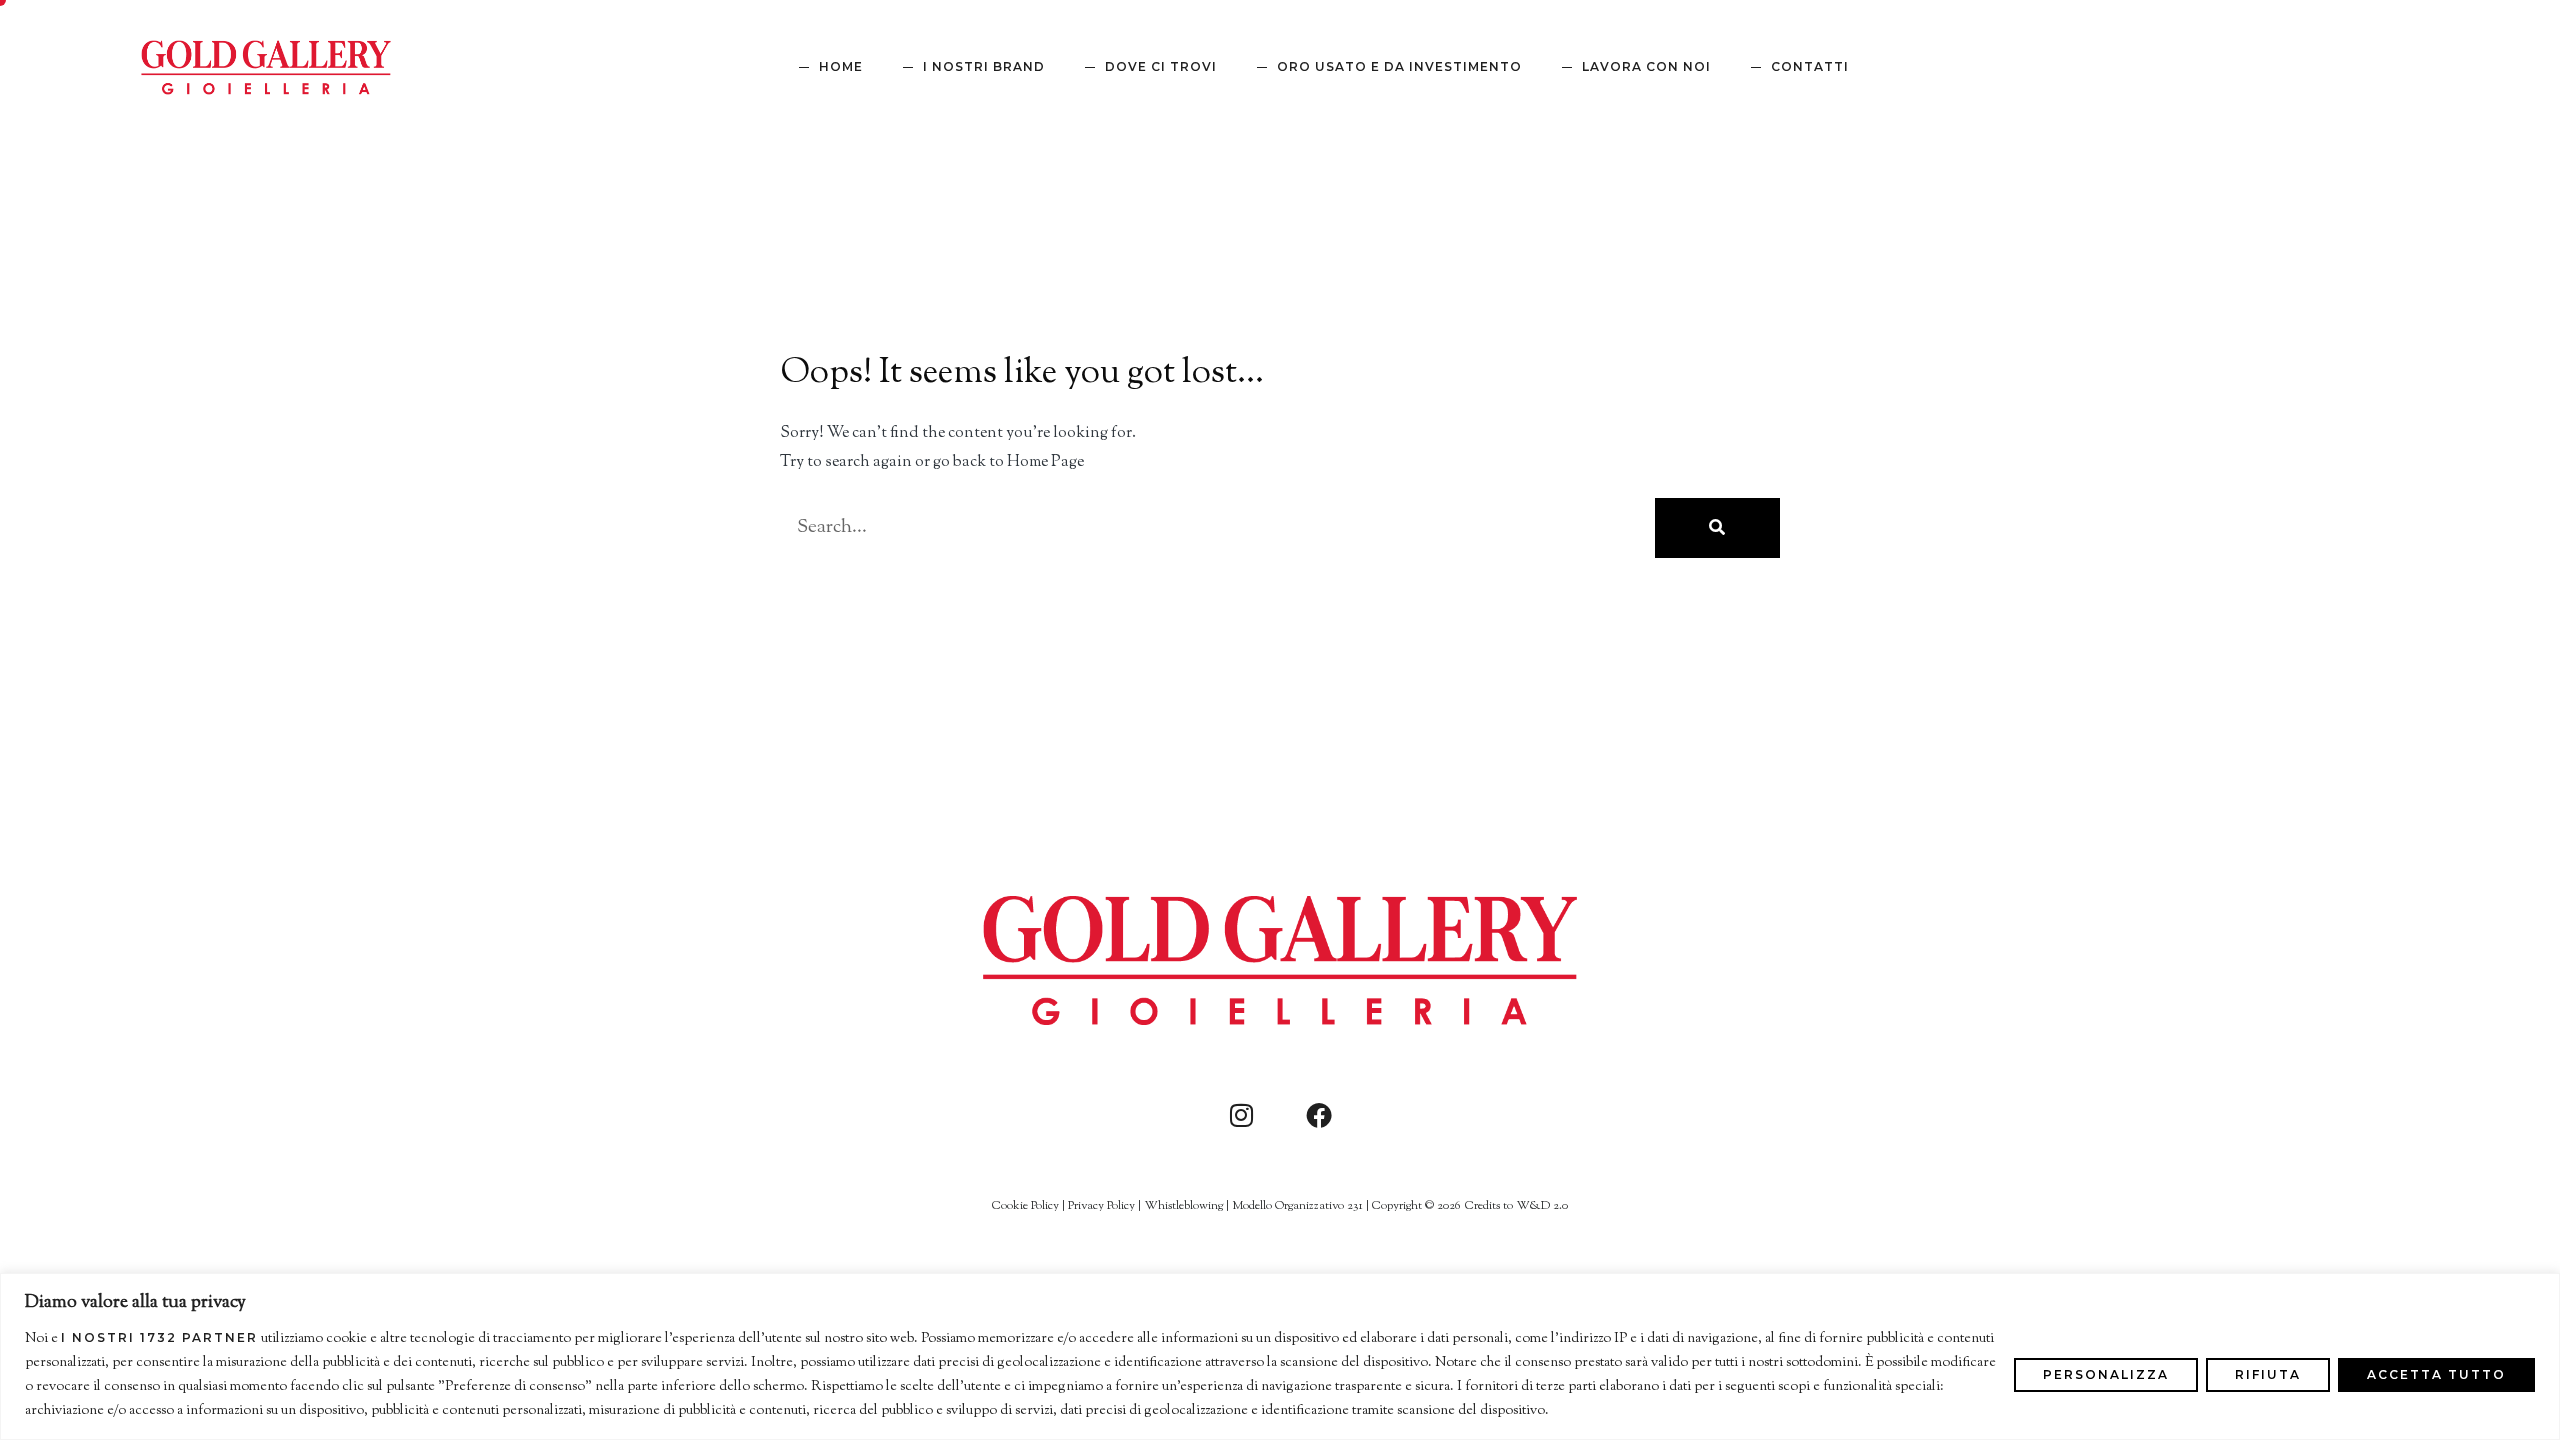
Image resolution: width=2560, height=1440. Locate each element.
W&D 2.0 (1542, 1206)
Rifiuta (2268, 1374)
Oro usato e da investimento (1399, 66)
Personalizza (2106, 1374)
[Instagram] (1241, 1115)
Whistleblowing (1183, 1206)
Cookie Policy (1025, 1206)
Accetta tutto (2436, 1374)
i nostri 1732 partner (159, 1338)
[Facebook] (1319, 1115)
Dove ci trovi (1161, 66)
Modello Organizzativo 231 (1297, 1206)
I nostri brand (984, 66)
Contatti (1810, 66)
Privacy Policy (1101, 1206)
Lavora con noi (1646, 66)
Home (841, 66)
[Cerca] (1717, 528)
